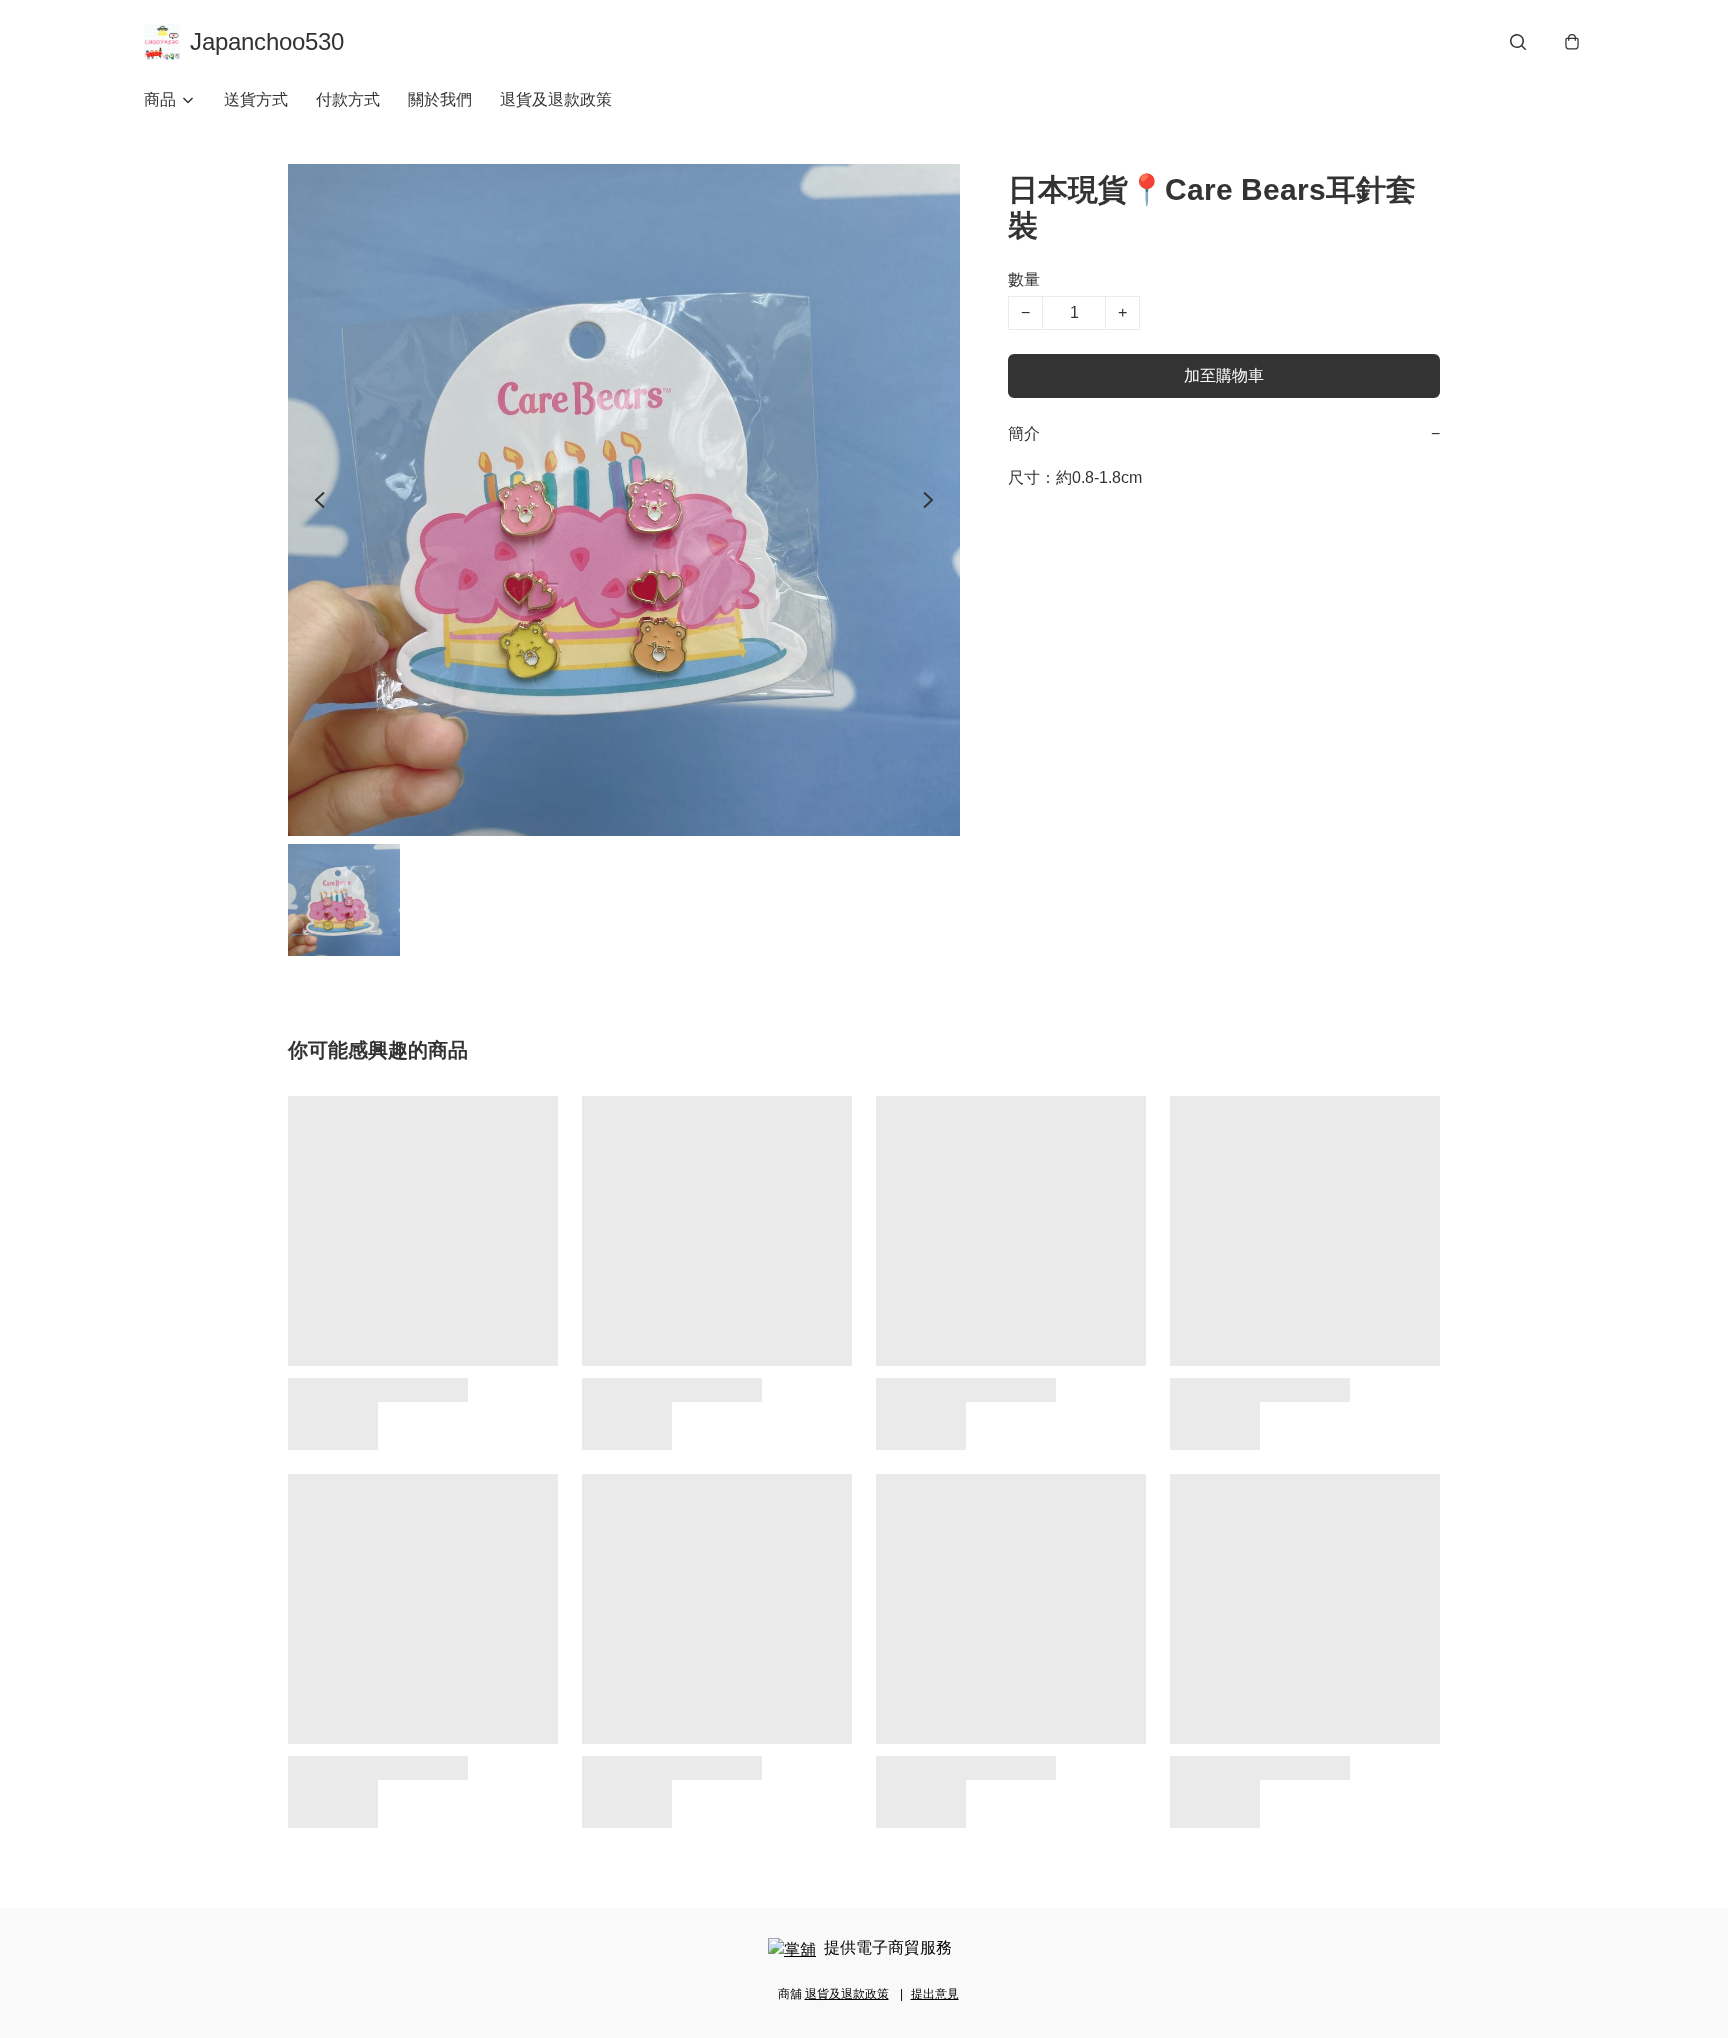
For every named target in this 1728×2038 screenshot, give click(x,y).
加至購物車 (1224, 375)
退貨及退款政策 (556, 99)
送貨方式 (256, 99)
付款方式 (348, 99)
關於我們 (440, 99)
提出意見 (935, 1994)
